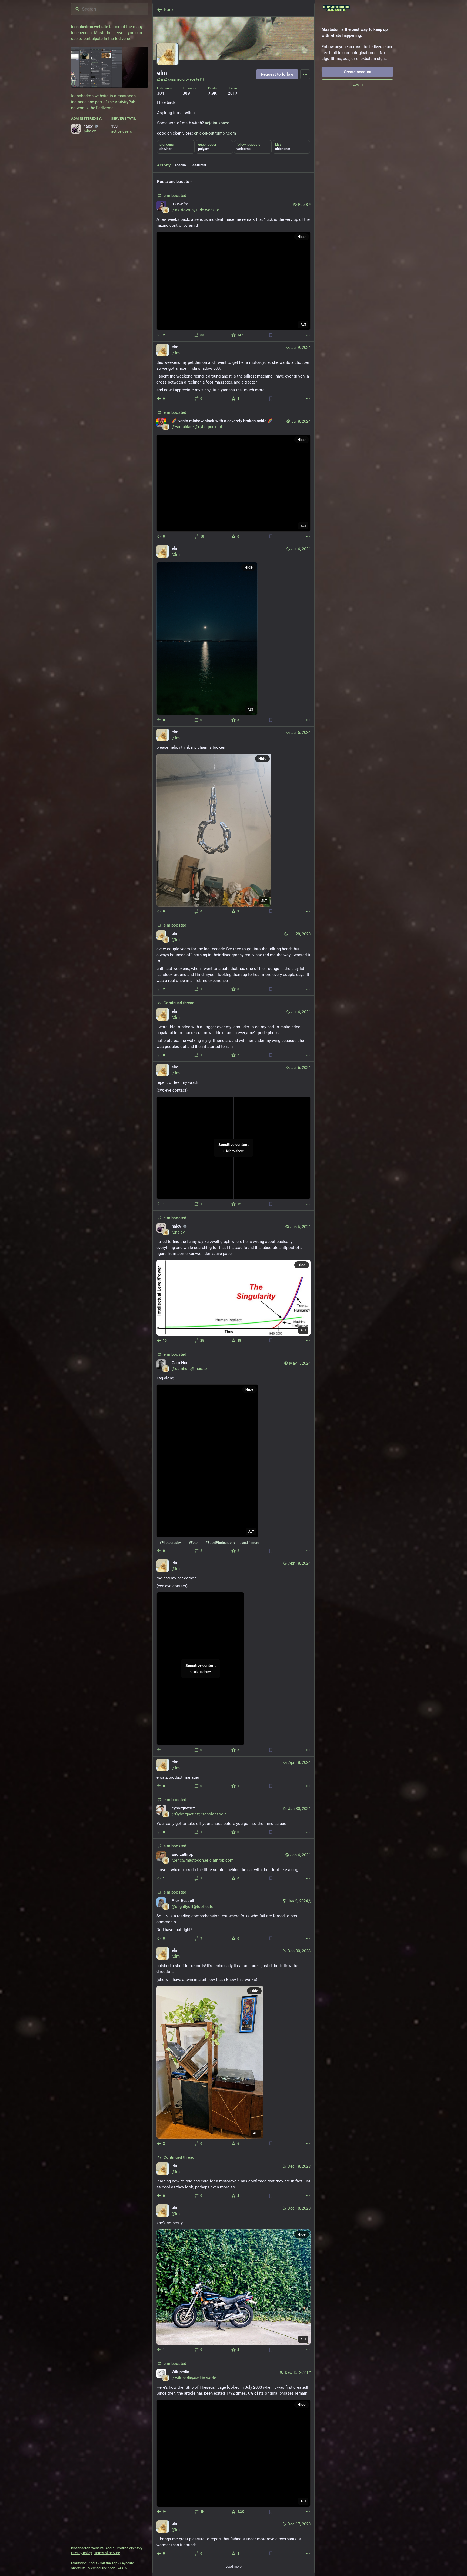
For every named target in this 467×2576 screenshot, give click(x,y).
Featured (198, 165)
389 (186, 93)
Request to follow (277, 74)
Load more (234, 2566)
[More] (308, 335)
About (110, 2548)
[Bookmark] (271, 335)
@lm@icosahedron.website (178, 79)
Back (169, 10)
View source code (102, 2568)
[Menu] (305, 74)
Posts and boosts (173, 182)
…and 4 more (249, 1543)
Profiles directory (130, 2548)
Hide (302, 237)
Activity (164, 165)
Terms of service (107, 2553)
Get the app (109, 2563)
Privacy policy (81, 2553)
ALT (303, 325)
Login (358, 84)
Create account (358, 72)
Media (180, 165)
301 (161, 93)
